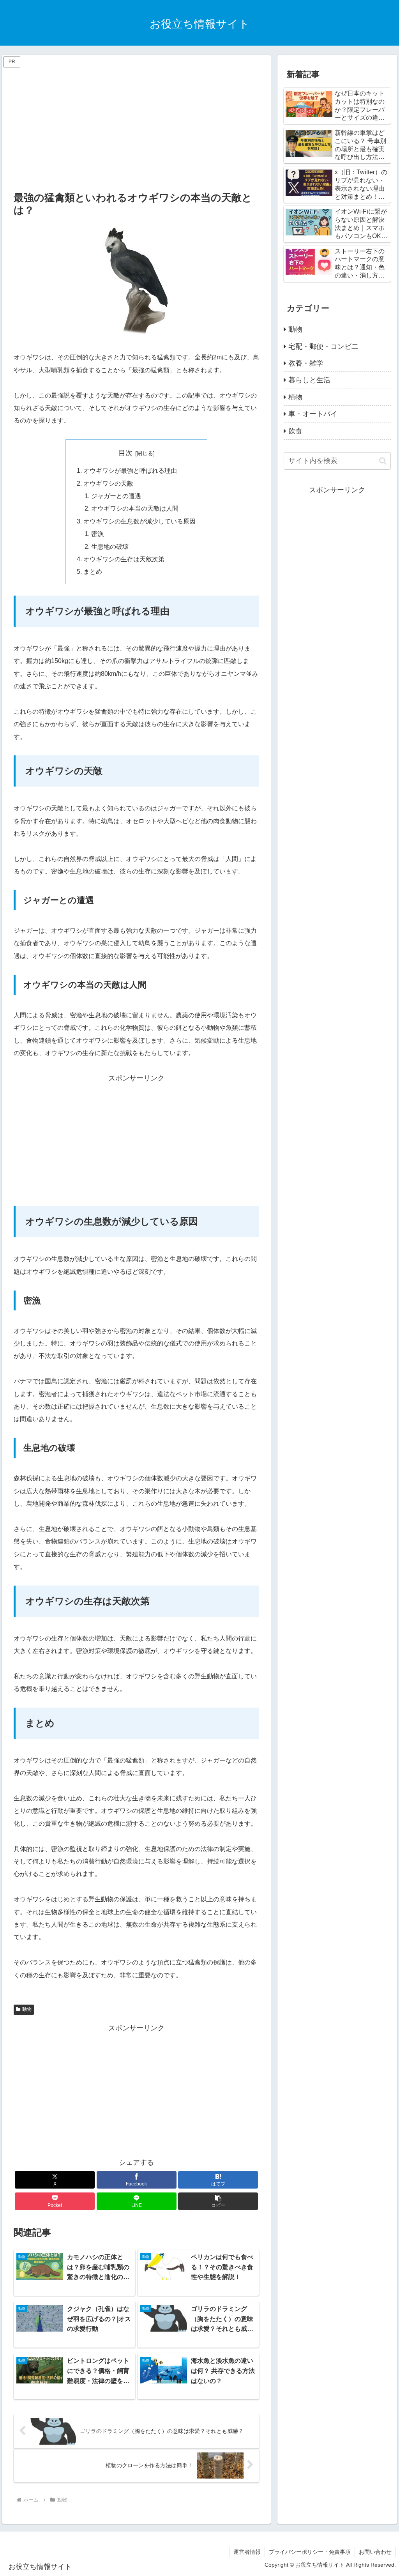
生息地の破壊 (110, 546)
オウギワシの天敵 (108, 483)
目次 (125, 453)
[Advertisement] (136, 124)
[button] (218, 2201)
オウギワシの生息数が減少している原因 (139, 521)
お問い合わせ (375, 2552)
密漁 (97, 534)
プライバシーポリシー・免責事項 (310, 2552)
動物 (27, 2009)
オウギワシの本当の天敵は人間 (135, 508)
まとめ (93, 571)
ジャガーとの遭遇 (116, 496)
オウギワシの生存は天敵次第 (124, 559)
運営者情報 (247, 2552)
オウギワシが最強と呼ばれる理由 (130, 470)
